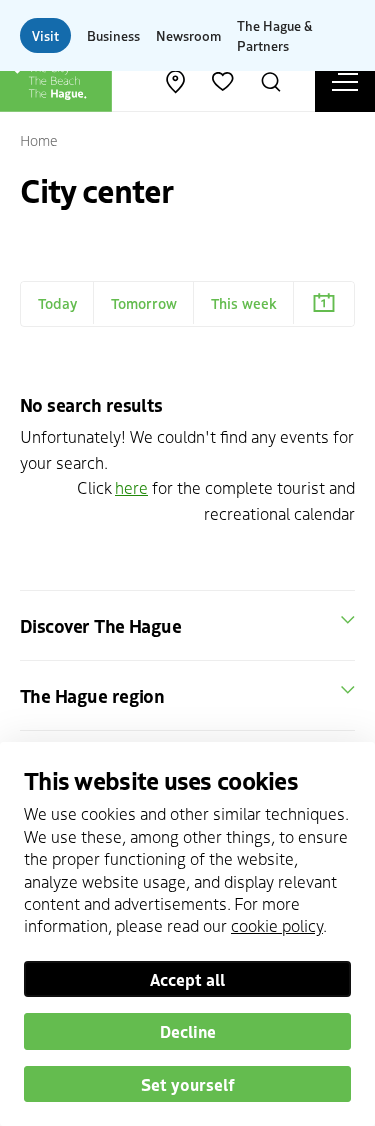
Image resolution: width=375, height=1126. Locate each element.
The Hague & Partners (274, 35)
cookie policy (277, 925)
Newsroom (188, 35)
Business (113, 35)
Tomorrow (144, 303)
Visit (45, 35)
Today (57, 303)
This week (244, 303)
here (131, 487)
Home (39, 140)
